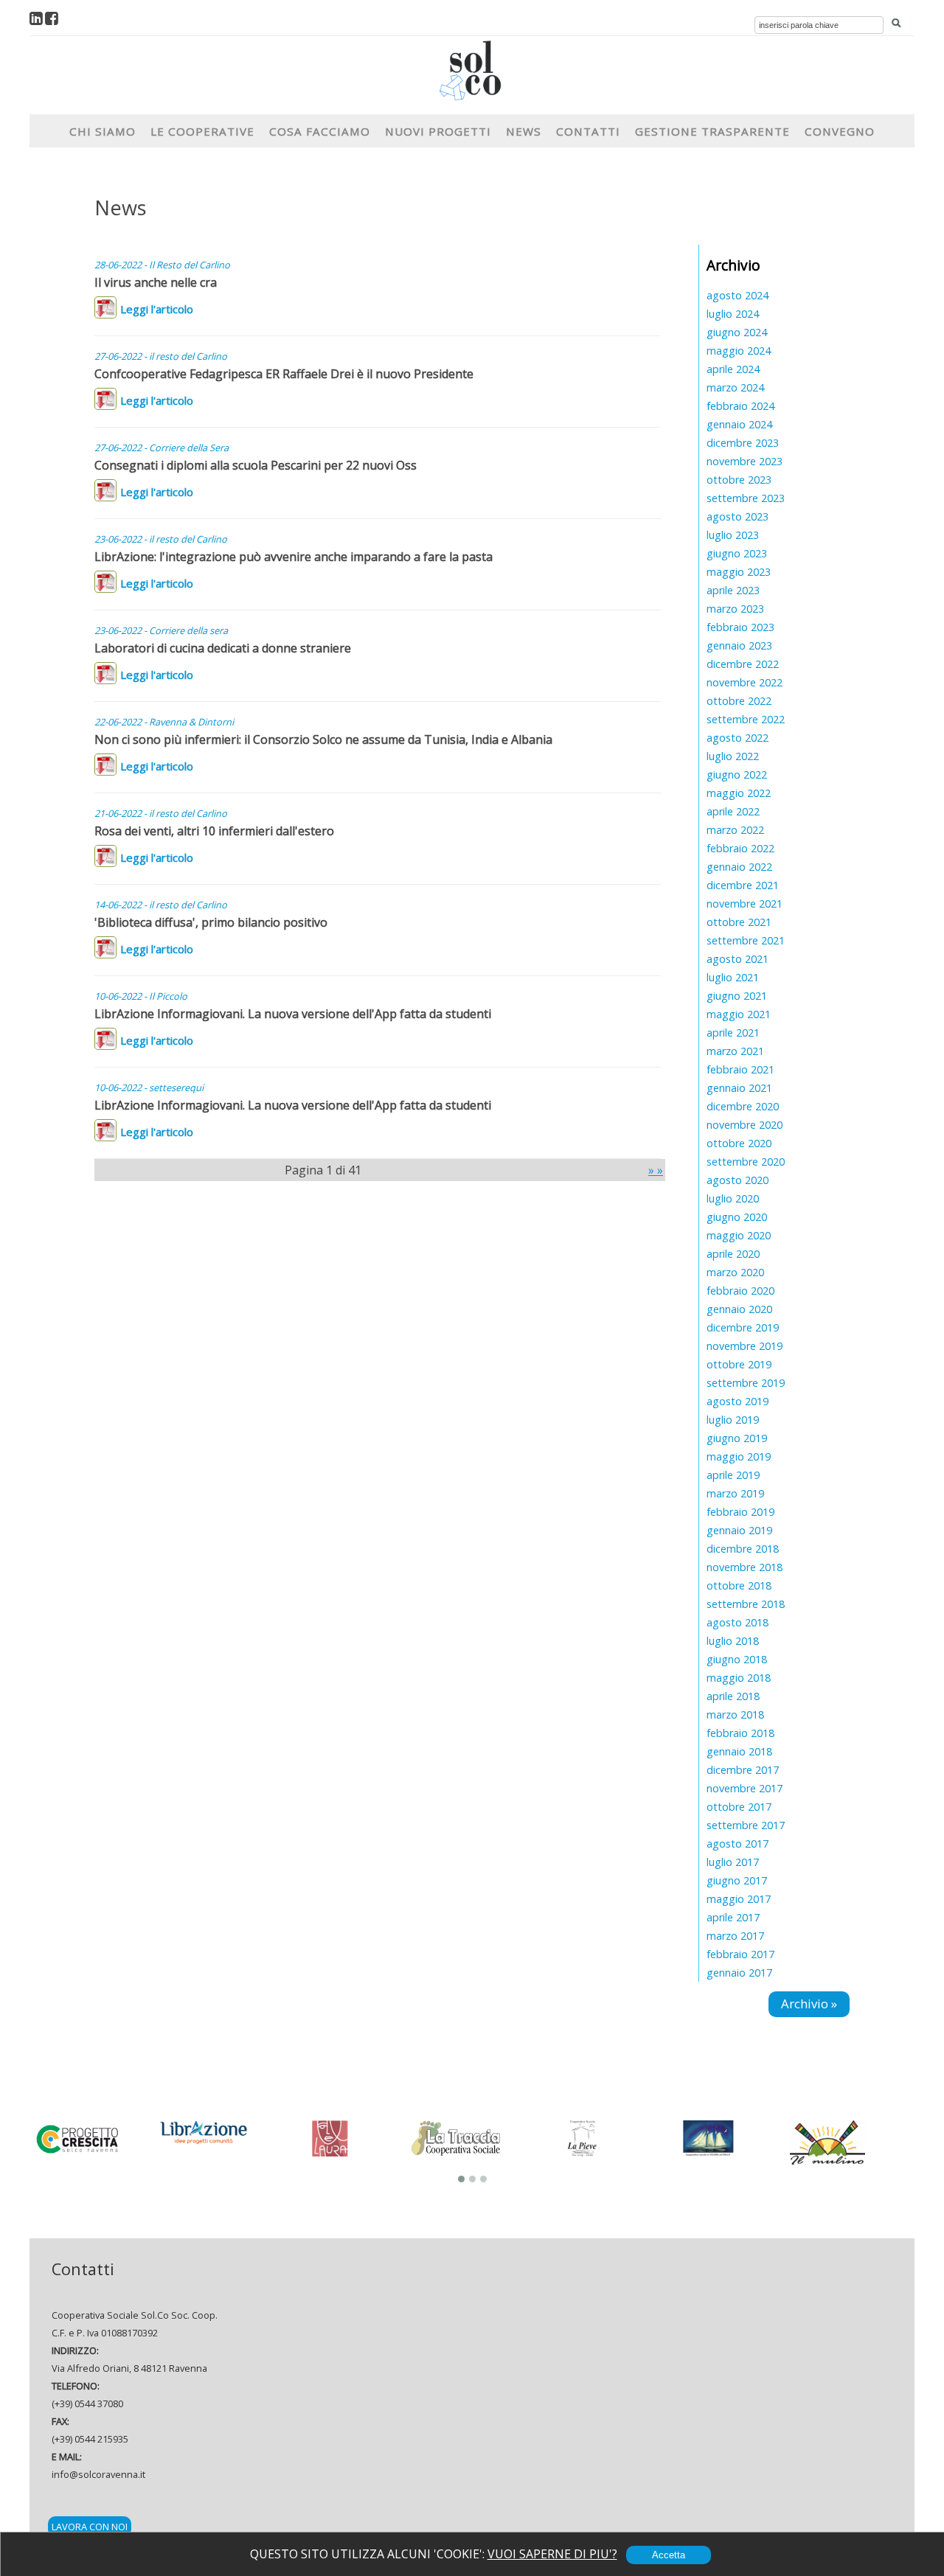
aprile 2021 (733, 1033)
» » (656, 1170)
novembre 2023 (745, 461)
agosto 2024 (737, 295)
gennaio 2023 (739, 645)
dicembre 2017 (743, 1770)
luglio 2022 (733, 756)
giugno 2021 (737, 996)
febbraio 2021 (740, 1069)
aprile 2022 (733, 811)
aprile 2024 (733, 369)
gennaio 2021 (739, 1088)
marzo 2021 (735, 1051)
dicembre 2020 (743, 1106)
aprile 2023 (733, 590)
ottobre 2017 (739, 1807)
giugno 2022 (737, 774)
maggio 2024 (739, 351)
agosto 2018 (737, 1622)
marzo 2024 (735, 387)
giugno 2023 (737, 553)
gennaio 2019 (739, 1530)
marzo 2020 (735, 1272)
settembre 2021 (746, 940)
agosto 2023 (737, 516)
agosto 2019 (737, 1401)
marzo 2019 (735, 1493)
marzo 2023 (735, 609)
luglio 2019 (733, 1420)
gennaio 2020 (739, 1309)
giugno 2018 (737, 1659)
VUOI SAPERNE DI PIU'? (552, 2554)
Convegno (840, 131)
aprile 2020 (733, 1254)
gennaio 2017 (739, 1973)
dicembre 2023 (743, 443)
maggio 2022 (739, 793)
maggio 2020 (739, 1235)
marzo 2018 (735, 1715)
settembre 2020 (746, 1162)
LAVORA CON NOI (90, 2527)
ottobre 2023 (739, 480)
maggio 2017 (739, 1899)
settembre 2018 (746, 1604)
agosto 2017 (737, 1844)
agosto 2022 (737, 738)
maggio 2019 (739, 1456)
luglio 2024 (733, 314)
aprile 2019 (733, 1475)
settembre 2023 (746, 498)
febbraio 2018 (740, 1733)
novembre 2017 (745, 1788)
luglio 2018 (733, 1641)
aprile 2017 (733, 1917)
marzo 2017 (735, 1936)
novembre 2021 (745, 904)
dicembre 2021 (743, 885)
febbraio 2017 (740, 1954)
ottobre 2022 (739, 701)
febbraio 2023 (740, 627)
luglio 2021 (733, 977)
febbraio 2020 (740, 1291)
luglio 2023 (733, 535)
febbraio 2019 (740, 1512)
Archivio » (809, 2004)
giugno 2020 (737, 1217)
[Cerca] (896, 24)
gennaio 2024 (739, 424)
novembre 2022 (745, 682)
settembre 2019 (746, 1383)
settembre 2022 (746, 719)
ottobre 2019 (739, 1364)
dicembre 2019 (743, 1327)
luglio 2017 (733, 1862)
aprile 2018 (733, 1696)
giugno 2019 (737, 1438)
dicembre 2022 (743, 664)
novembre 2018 (745, 1567)
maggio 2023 (739, 572)
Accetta (669, 2555)
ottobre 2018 (739, 1585)
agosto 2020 (737, 1180)
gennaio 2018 (739, 1751)
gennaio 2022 (739, 867)
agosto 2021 (737, 959)
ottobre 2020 (739, 1143)
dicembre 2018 (743, 1549)
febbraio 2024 (740, 406)
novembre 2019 (745, 1346)
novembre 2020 (745, 1125)
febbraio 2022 (740, 848)
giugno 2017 (737, 1880)
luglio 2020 (733, 1198)
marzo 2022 (735, 830)
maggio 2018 (739, 1678)
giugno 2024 (737, 332)
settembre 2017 (746, 1825)
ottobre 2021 (739, 922)
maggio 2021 (739, 1014)
